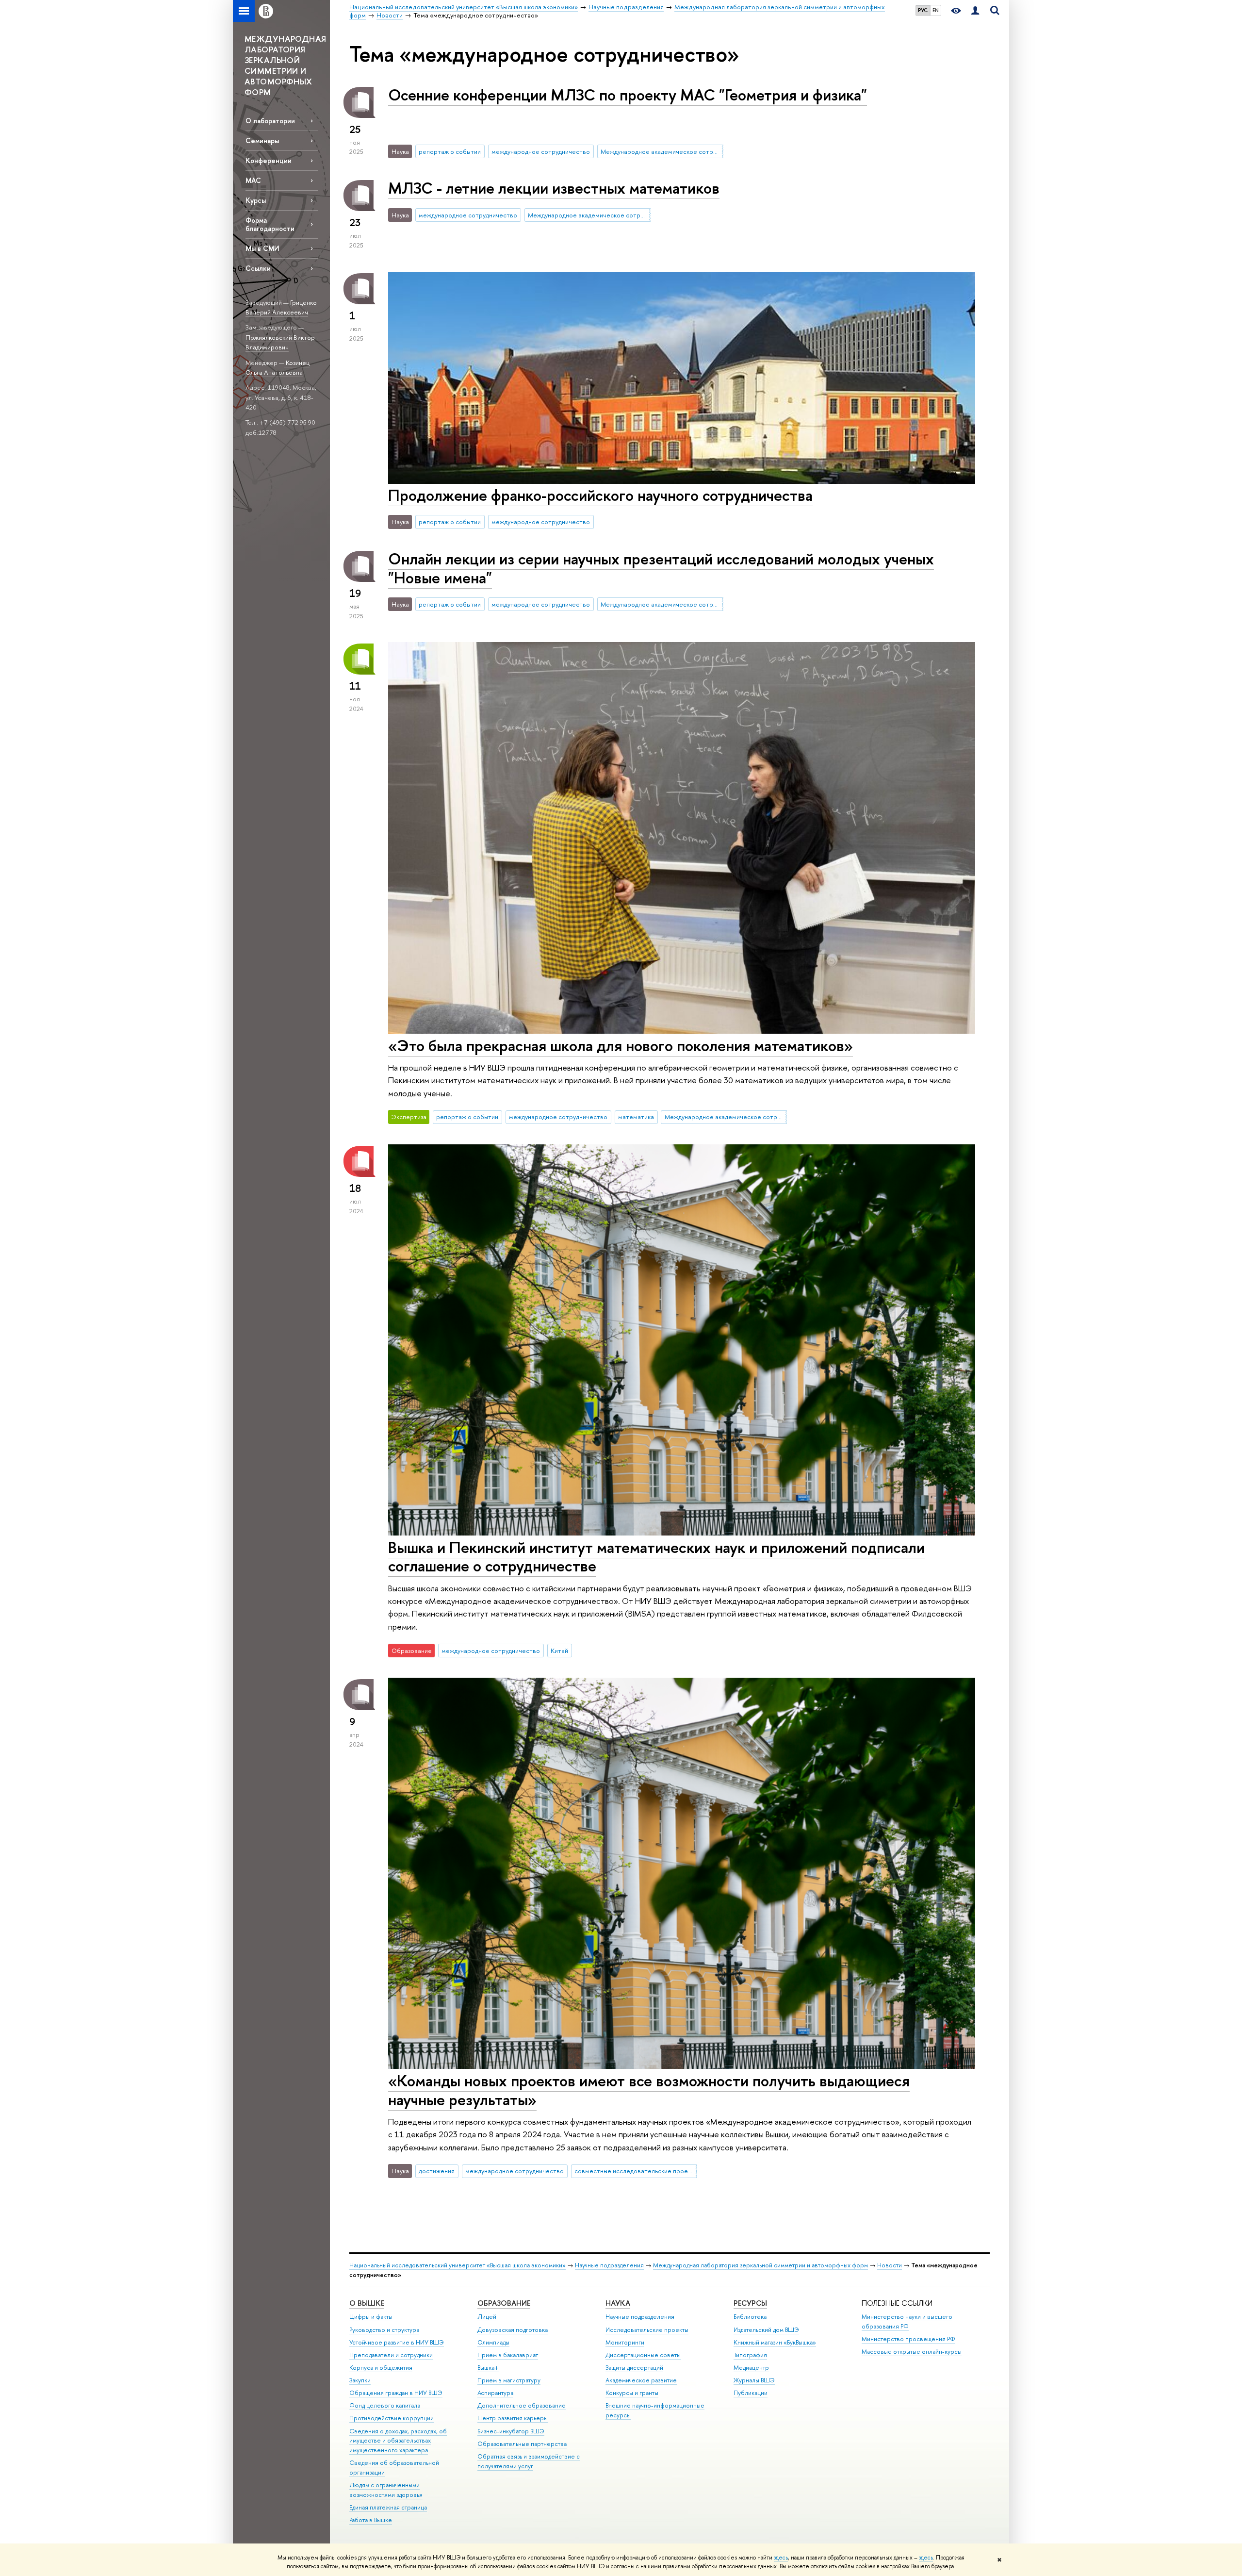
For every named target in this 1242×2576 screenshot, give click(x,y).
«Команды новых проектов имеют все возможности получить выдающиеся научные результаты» (649, 2090)
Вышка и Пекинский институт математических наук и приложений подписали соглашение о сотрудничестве (656, 1557)
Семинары (262, 140)
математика (636, 1117)
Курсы (256, 200)
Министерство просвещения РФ (908, 2339)
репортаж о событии (450, 151)
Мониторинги (625, 2342)
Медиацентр (751, 2368)
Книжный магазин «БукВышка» (775, 2342)
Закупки (360, 2380)
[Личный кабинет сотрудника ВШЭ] (975, 11)
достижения (437, 2171)
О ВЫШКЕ (367, 2303)
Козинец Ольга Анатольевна (278, 368)
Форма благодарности (270, 224)
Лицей (487, 2317)
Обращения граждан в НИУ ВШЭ (396, 2393)
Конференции (269, 160)
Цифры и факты (371, 2317)
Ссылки (258, 268)
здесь (781, 2558)
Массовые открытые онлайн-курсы (912, 2352)
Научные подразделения (609, 2265)
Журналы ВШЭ (754, 2380)
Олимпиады (493, 2342)
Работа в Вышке (371, 2520)
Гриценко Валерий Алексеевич (281, 307)
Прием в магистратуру (509, 2380)
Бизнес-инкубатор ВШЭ (511, 2431)
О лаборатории (270, 121)
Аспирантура (495, 2393)
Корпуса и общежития (381, 2368)
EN (936, 10)
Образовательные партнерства (522, 2444)
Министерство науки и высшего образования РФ (907, 2321)
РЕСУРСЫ (750, 2303)
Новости (890, 2265)
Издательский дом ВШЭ (766, 2330)
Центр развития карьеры (513, 2418)
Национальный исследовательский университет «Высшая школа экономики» (458, 2265)
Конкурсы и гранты (632, 2393)
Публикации (751, 2393)
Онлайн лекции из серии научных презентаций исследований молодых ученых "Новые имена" (661, 568)
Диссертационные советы (643, 2355)
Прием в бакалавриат (508, 2355)
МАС (253, 180)
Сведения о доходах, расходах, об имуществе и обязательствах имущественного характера (398, 2441)
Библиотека (750, 2317)
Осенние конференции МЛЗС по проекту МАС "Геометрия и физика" (628, 95)
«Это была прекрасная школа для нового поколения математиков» (621, 1045)
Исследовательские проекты (647, 2330)
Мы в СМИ (262, 248)
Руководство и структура (384, 2330)
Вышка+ (488, 2368)
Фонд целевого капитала (385, 2405)
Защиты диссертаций (634, 2368)
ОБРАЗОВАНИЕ (504, 2303)
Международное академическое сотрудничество (662, 151)
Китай (559, 1651)
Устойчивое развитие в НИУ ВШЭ (397, 2342)
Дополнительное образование (522, 2405)
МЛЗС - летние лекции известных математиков (554, 188)
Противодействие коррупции (392, 2418)
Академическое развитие (641, 2380)
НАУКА (618, 2303)
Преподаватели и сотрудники (391, 2355)
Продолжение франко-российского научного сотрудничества (600, 495)
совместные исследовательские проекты (636, 2171)
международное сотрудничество (541, 151)
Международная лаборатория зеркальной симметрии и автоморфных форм (760, 2265)
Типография (750, 2355)
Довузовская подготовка (513, 2330)
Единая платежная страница (388, 2507)
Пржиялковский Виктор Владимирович (280, 342)
